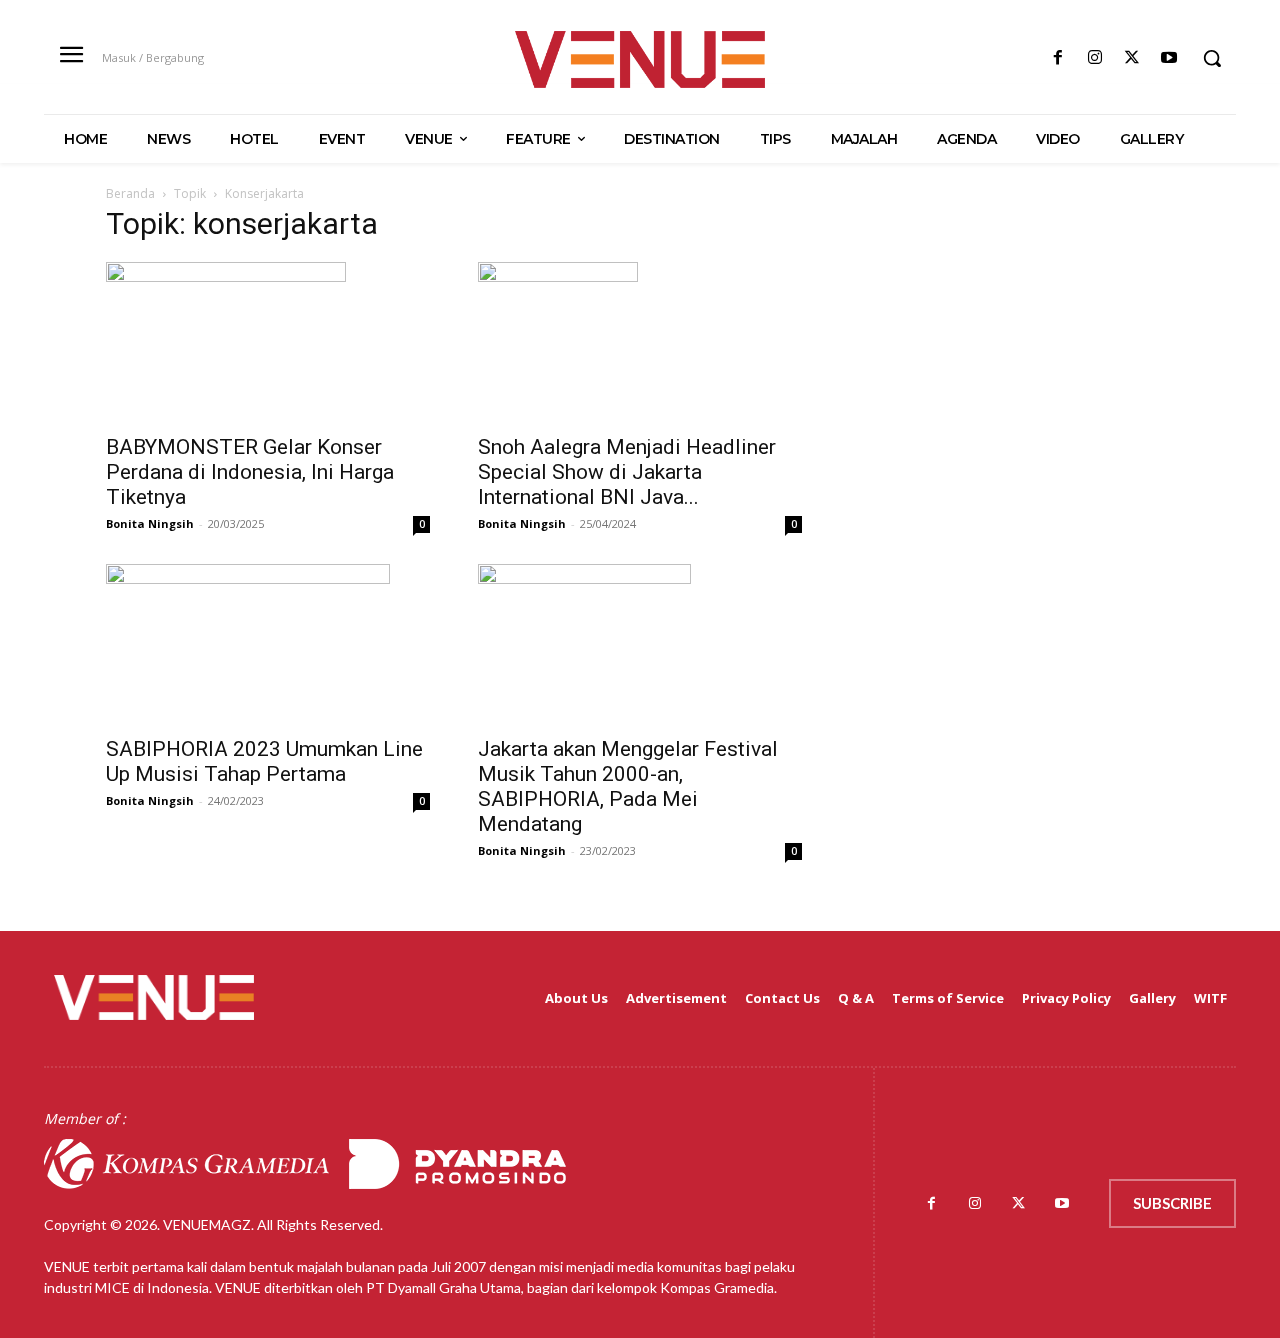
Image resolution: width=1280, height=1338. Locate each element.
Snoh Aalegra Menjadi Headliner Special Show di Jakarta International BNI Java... (627, 472)
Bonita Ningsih (150, 523)
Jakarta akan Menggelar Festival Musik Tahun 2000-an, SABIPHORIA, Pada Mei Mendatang (628, 786)
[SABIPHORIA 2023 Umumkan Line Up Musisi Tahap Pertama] (268, 644)
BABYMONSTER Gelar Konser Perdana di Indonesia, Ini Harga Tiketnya (250, 472)
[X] (1132, 58)
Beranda (130, 193)
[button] (1212, 58)
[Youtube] (1169, 58)
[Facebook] (1057, 58)
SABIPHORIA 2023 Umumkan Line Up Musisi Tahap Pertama (264, 761)
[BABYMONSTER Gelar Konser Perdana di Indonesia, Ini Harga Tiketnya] (268, 342)
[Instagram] (1094, 58)
